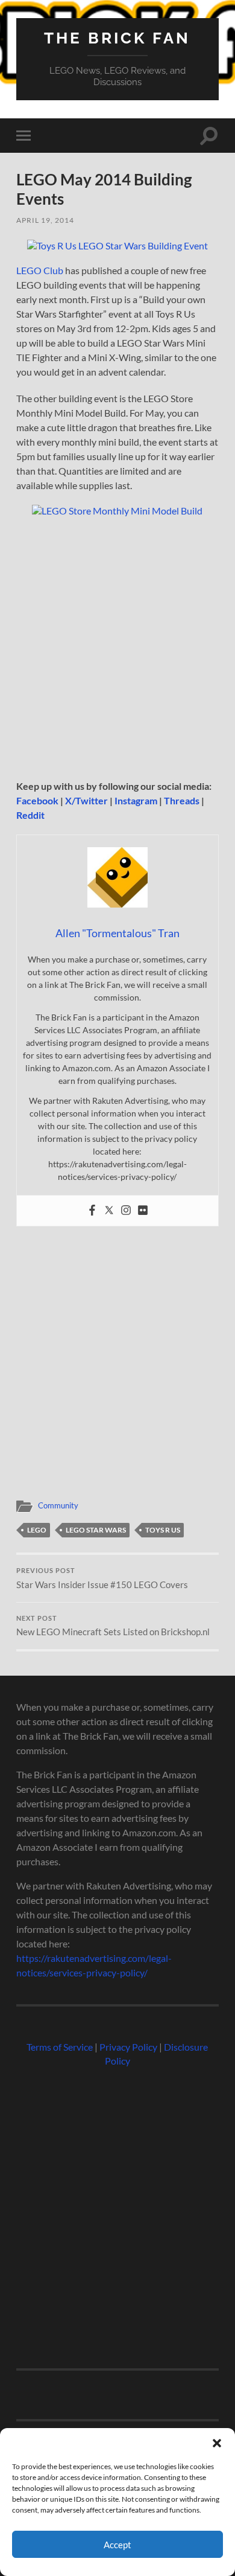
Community (58, 1505)
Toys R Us (163, 1530)
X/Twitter (86, 800)
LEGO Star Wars (96, 1530)
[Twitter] (109, 1211)
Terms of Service (60, 2047)
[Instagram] (126, 1211)
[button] (217, 2443)
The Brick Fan (117, 38)
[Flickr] (143, 1211)
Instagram (136, 800)
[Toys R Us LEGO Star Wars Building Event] (117, 245)
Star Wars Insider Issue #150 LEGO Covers (102, 1578)
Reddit (30, 815)
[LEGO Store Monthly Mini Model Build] (117, 511)
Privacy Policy (128, 2047)
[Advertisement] (117, 651)
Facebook (37, 800)
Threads (182, 800)
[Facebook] (92, 1211)
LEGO (37, 1530)
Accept (117, 2545)
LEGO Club (40, 270)
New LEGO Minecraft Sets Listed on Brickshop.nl (113, 1626)
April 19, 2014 (45, 220)
